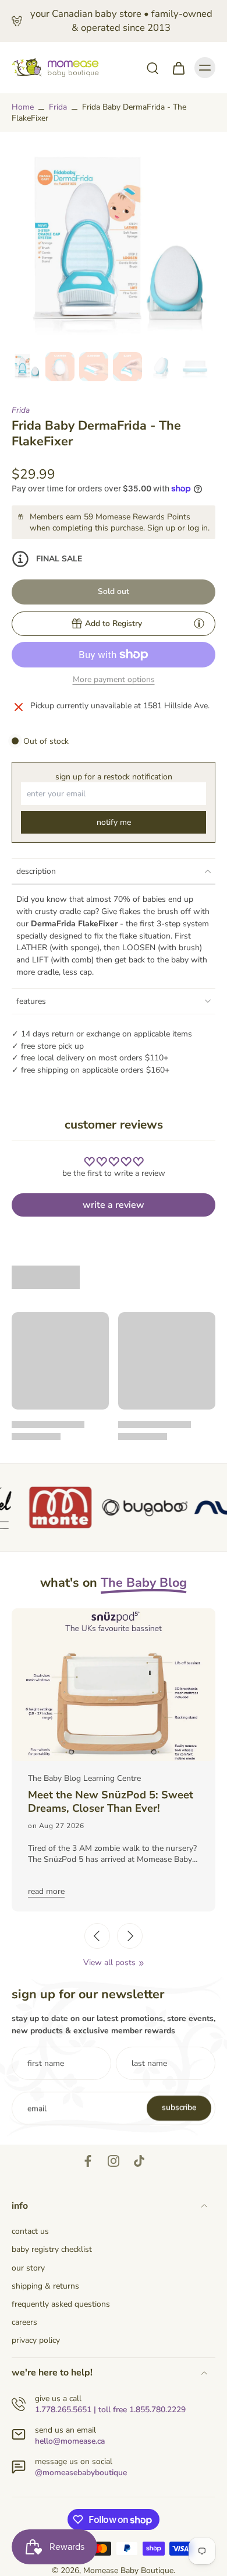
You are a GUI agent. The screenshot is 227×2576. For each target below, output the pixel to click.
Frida (58, 107)
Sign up (161, 528)
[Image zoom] (114, 245)
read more (49, 1891)
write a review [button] (114, 1205)
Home (23, 107)
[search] (152, 68)
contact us (30, 2231)
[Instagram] (114, 2161)
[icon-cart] (178, 68)
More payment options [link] (114, 680)
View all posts (109, 1962)
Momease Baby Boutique (128, 2570)
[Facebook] (88, 2161)
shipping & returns (45, 2286)
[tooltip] (199, 623)
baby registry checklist (52, 2249)
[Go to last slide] (97, 1936)
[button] (114, 592)
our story (28, 2268)
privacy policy (36, 2340)
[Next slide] (130, 1936)
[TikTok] (139, 2161)
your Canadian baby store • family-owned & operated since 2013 (121, 21)
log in (198, 528)
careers (24, 2322)
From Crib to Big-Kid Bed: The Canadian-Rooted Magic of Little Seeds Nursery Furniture (112, 1802)
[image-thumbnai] (26, 367)
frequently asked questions (61, 2304)
